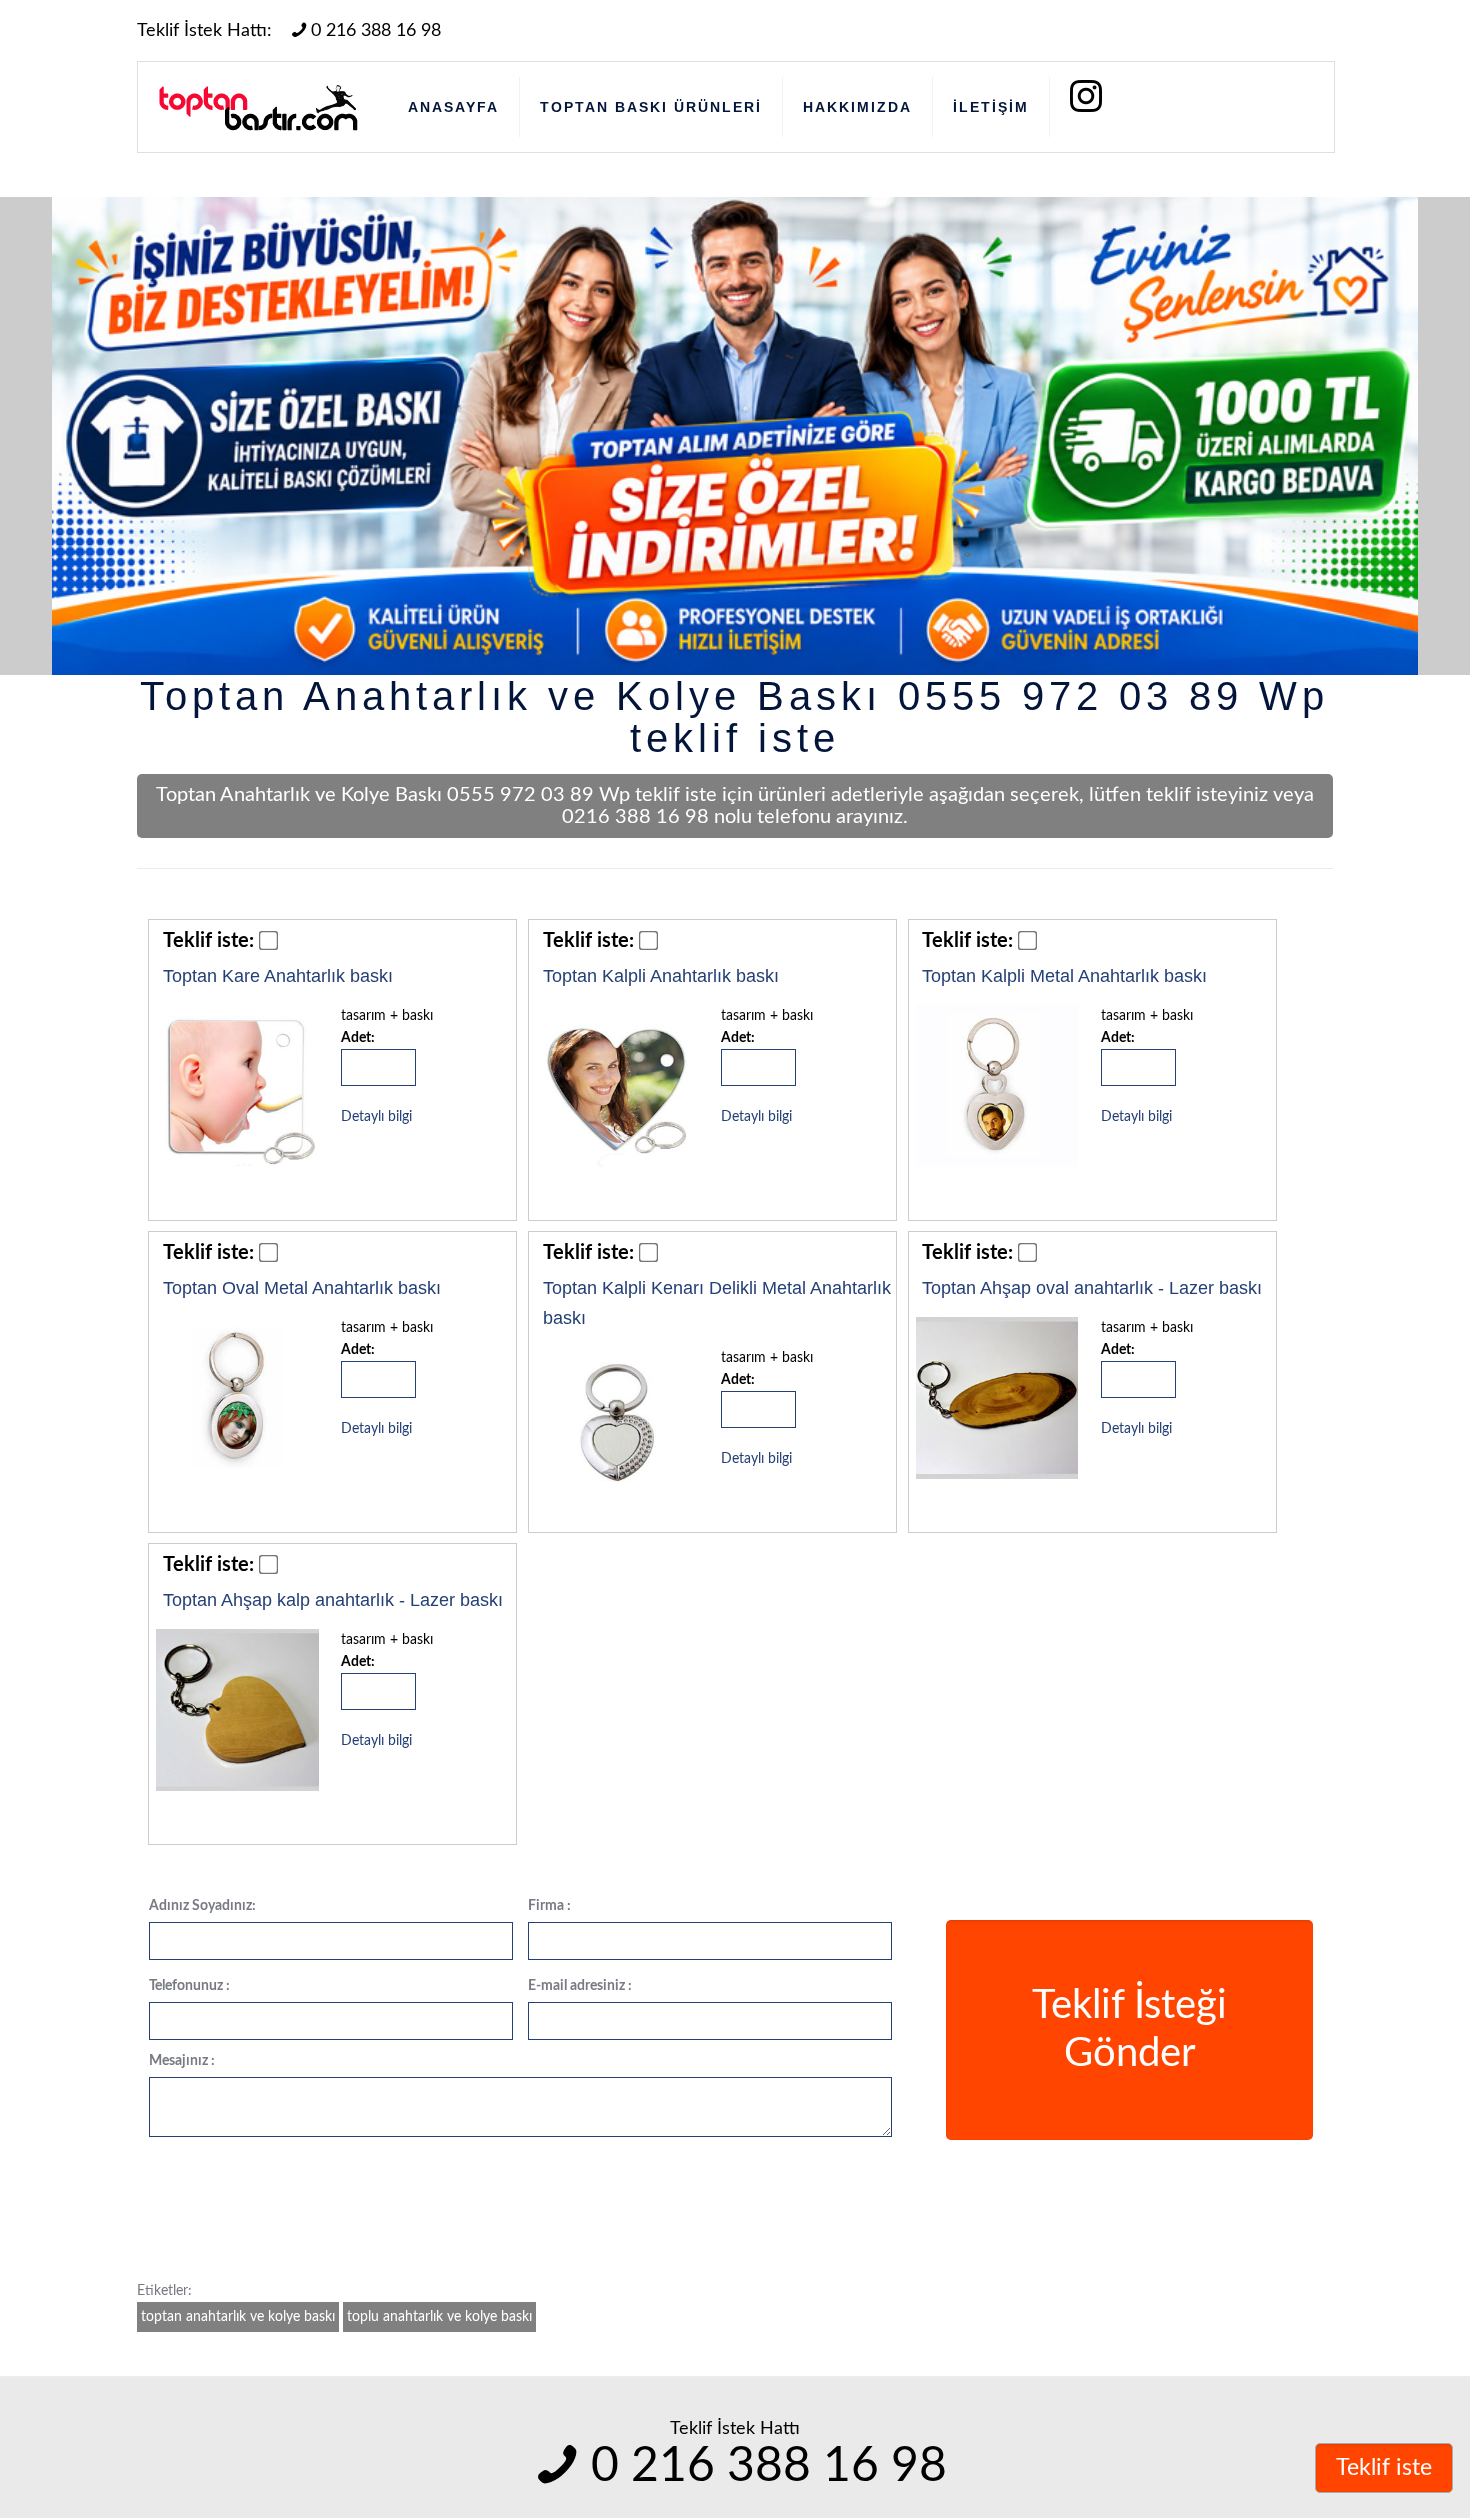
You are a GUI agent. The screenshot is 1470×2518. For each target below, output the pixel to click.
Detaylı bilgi (376, 1117)
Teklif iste (1384, 2467)
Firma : (549, 1906)
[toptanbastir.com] (258, 107)
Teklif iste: (208, 941)
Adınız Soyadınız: (202, 1906)
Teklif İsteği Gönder (1129, 2030)
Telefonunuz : (189, 1986)
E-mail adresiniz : (580, 1986)
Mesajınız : (182, 2061)
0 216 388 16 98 (376, 31)
